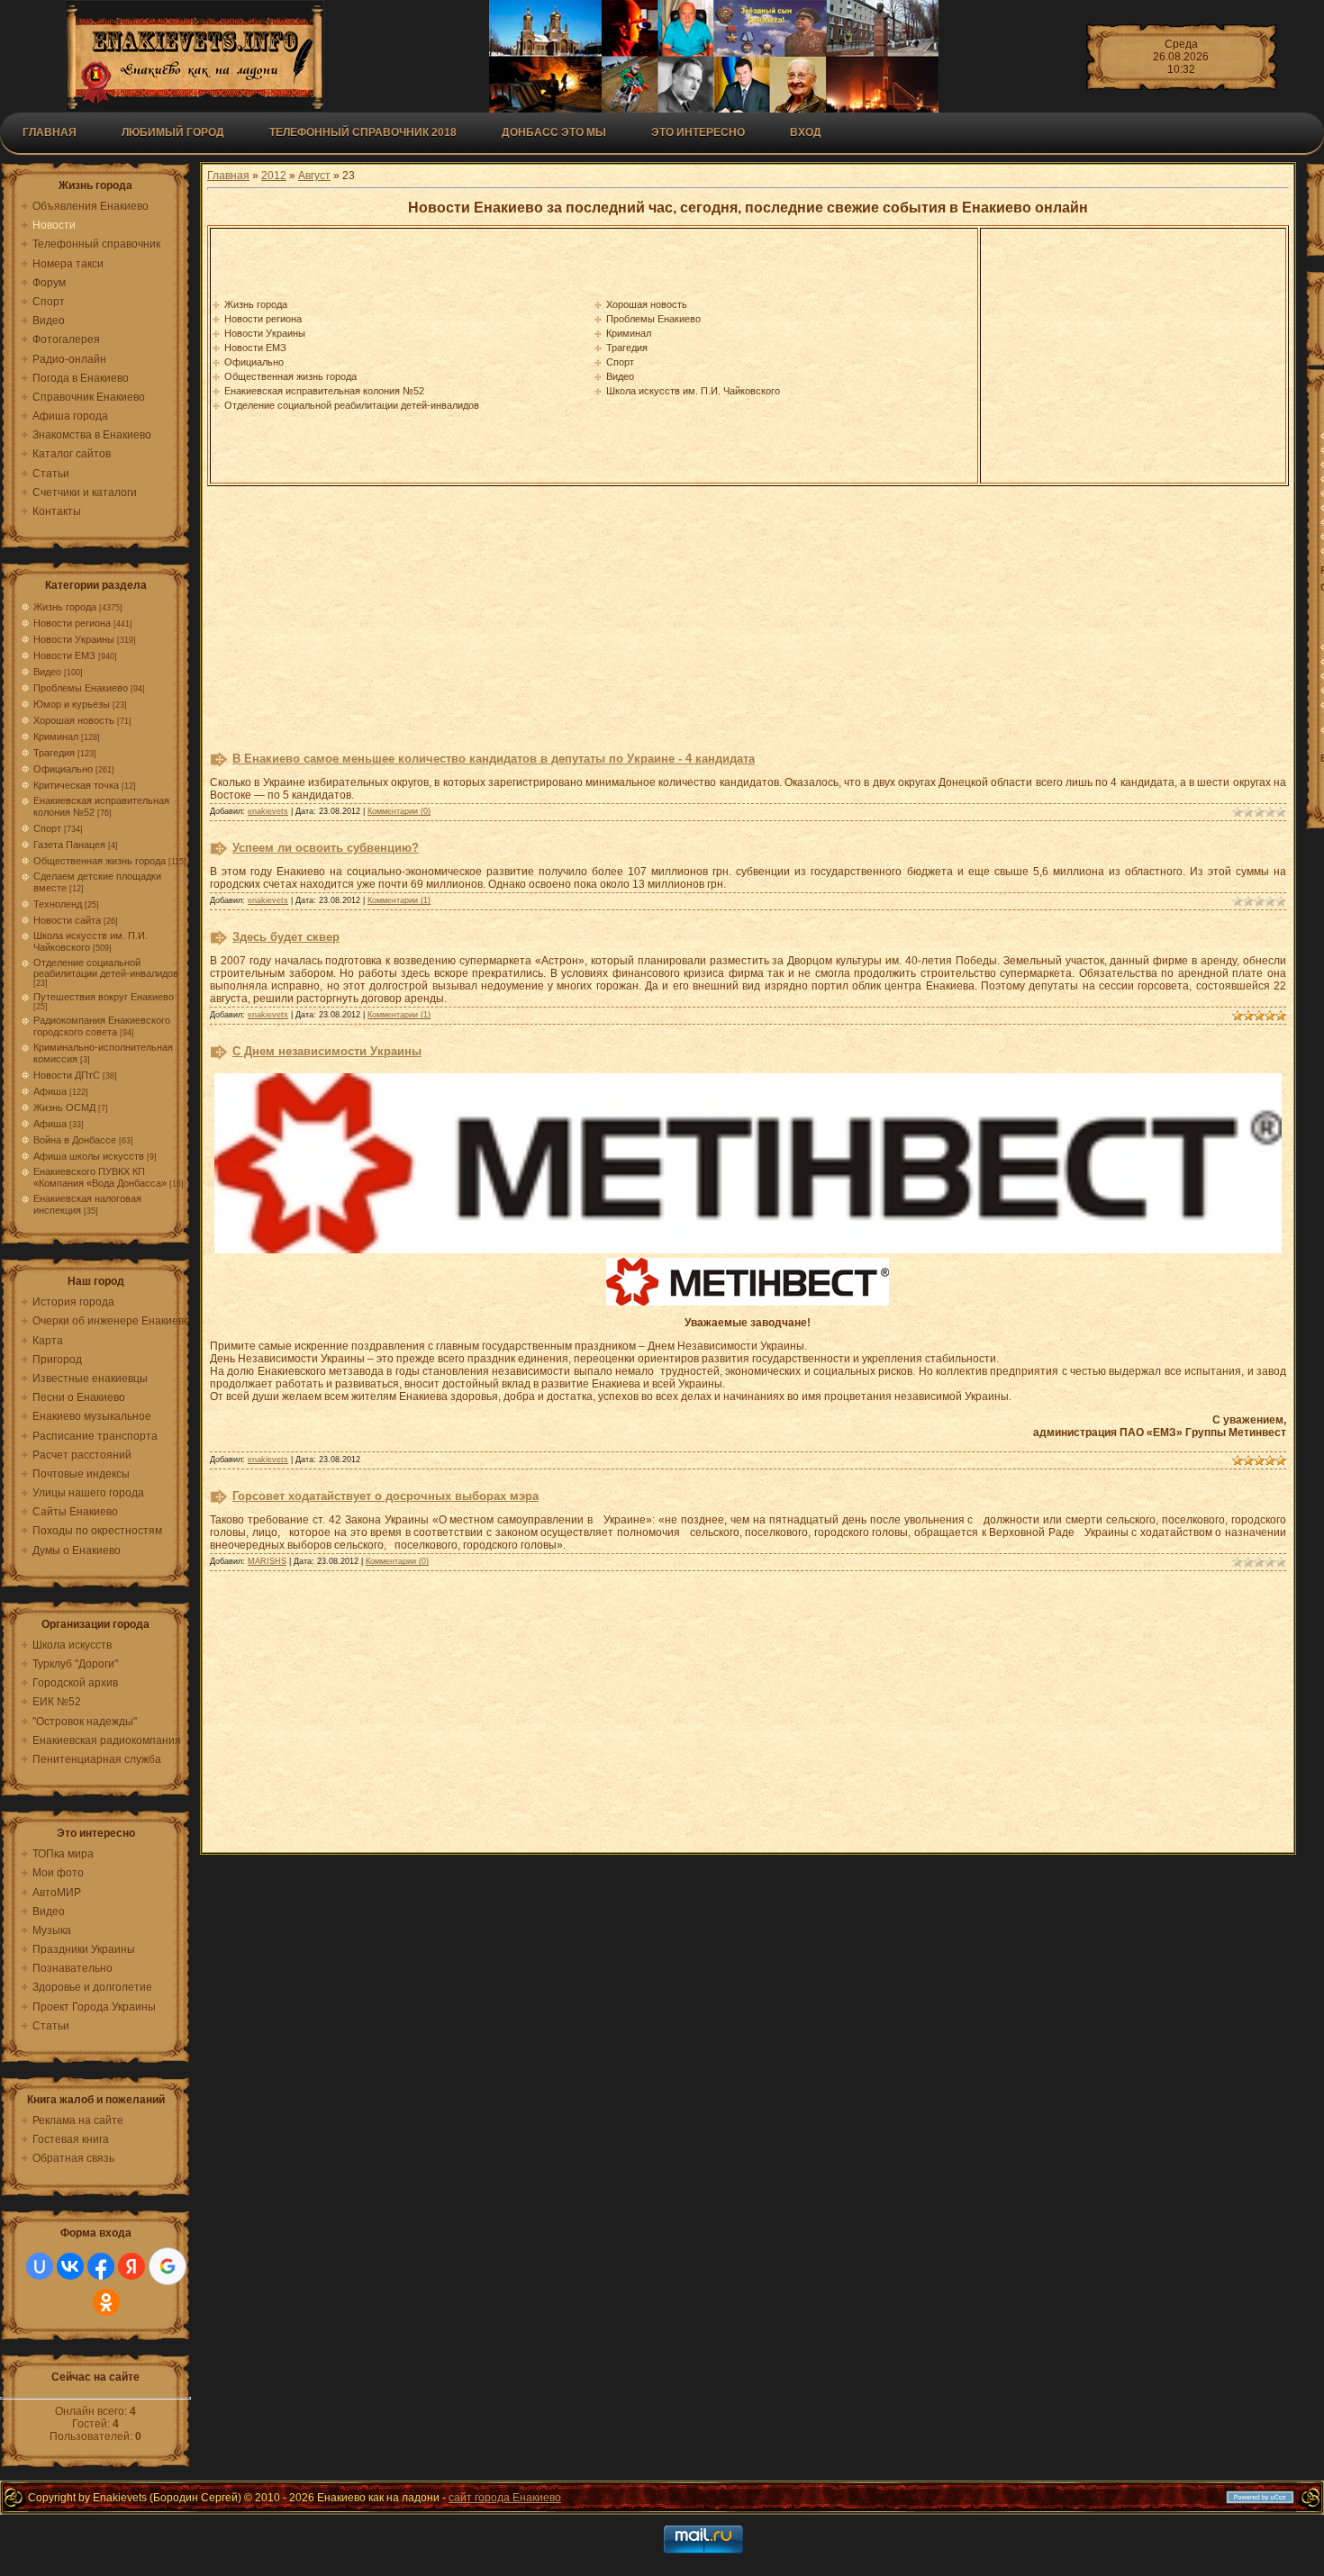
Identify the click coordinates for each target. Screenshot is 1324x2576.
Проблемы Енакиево (81, 688)
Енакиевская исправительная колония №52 (324, 391)
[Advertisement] (1133, 356)
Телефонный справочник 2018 (363, 132)
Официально (63, 769)
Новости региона (72, 623)
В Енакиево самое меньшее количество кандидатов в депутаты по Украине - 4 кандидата (494, 759)
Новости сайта (67, 920)
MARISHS (267, 1561)
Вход (806, 132)
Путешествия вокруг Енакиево (104, 997)
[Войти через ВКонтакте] (70, 2266)
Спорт (47, 828)
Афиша (50, 1091)
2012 (274, 176)
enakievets (268, 811)
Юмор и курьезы (72, 704)
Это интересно (698, 132)
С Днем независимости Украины (327, 1051)
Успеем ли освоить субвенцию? (326, 848)
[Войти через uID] (40, 2266)
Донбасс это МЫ (554, 132)
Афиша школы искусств (89, 1156)
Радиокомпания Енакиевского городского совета (102, 1026)
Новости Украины (74, 639)
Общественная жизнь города (100, 861)
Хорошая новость (74, 720)
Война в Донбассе (75, 1140)
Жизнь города (65, 607)
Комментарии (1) (399, 900)
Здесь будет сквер (286, 937)
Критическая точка (76, 785)
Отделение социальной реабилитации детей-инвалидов (106, 968)
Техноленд (58, 904)
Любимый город (173, 132)
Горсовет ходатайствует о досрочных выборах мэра (385, 1496)
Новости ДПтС (67, 1075)
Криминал (56, 737)
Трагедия (54, 753)
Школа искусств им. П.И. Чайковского (693, 391)
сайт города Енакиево (505, 2498)
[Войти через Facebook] (101, 2266)
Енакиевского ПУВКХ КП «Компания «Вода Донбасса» (100, 1177)
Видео (47, 672)
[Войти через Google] (168, 2266)
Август (314, 176)
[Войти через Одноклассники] (106, 2302)
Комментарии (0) (399, 811)
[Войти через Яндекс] (131, 2266)
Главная (50, 132)
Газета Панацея (69, 845)
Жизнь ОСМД (64, 1107)
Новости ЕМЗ (64, 655)
